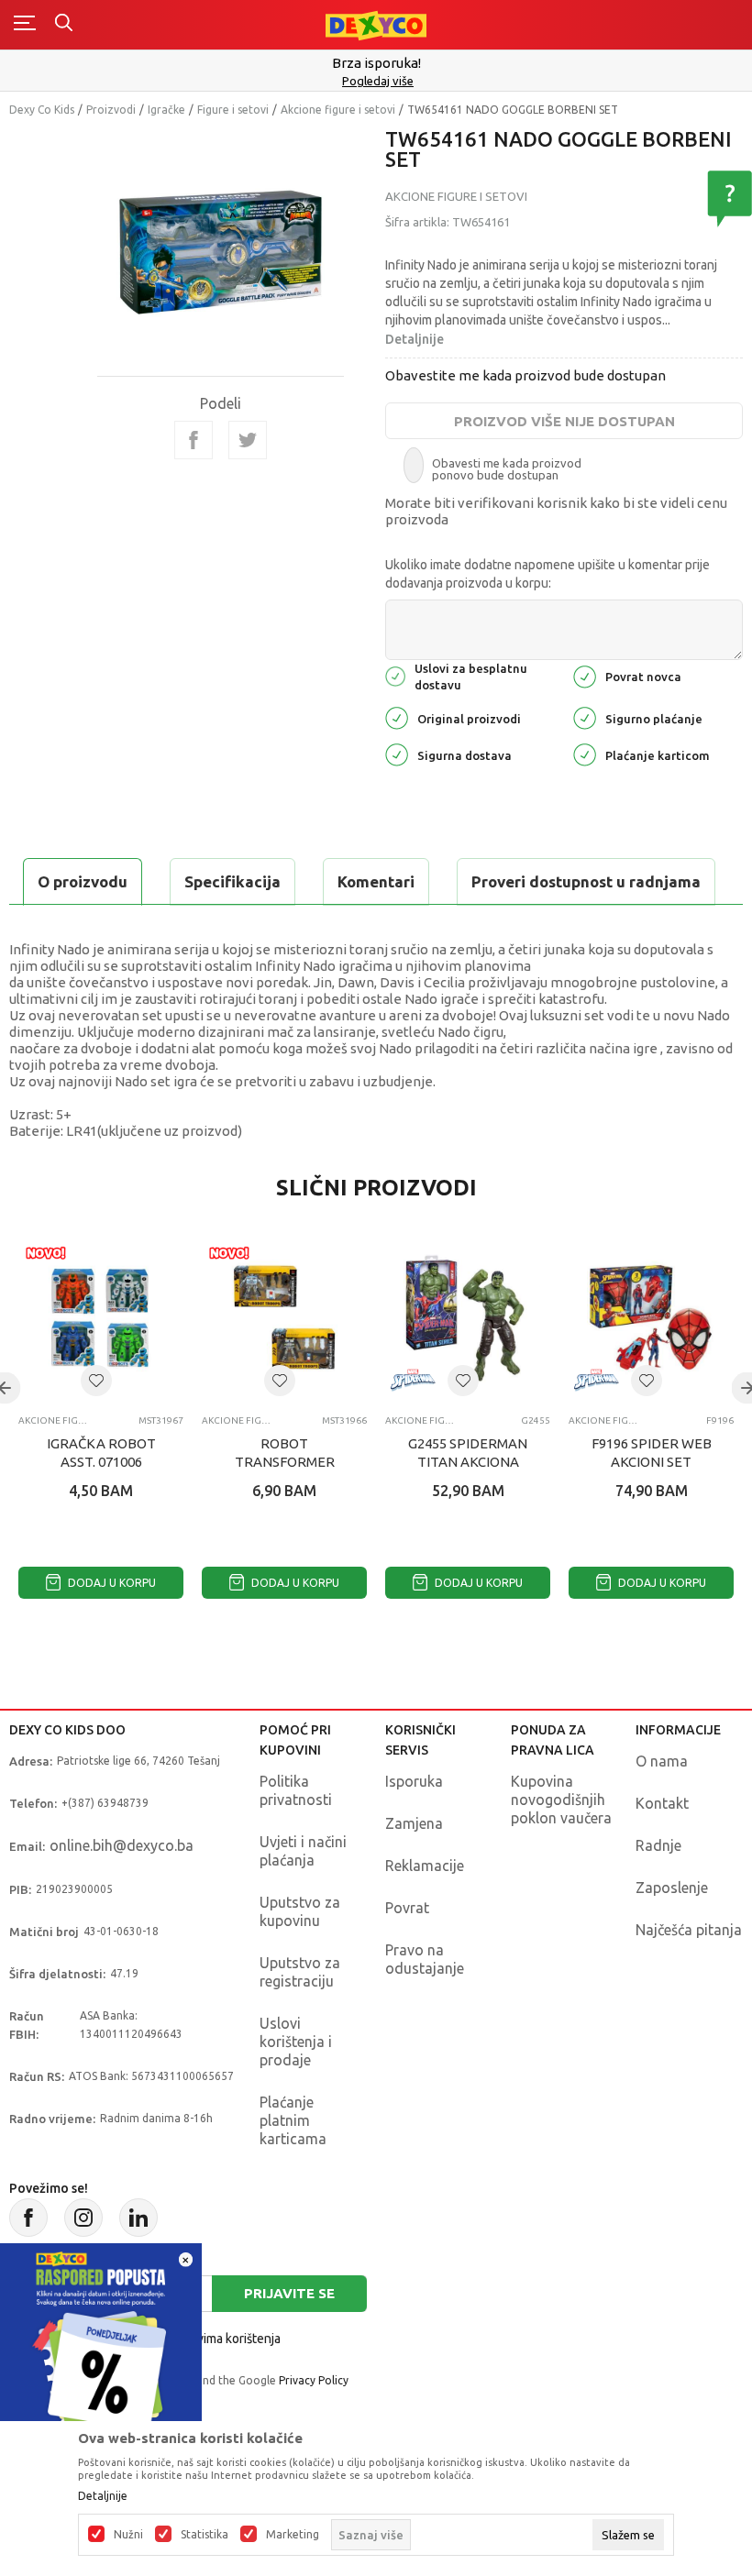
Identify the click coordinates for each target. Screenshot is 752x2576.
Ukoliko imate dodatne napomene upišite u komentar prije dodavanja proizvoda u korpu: (547, 574)
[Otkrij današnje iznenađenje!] (101, 2343)
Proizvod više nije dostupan (564, 421)
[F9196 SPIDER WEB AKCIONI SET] (651, 1318)
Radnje (658, 1845)
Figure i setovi (233, 110)
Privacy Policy (314, 2380)
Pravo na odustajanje (425, 1959)
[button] (96, 1381)
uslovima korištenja (227, 2339)
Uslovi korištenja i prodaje (296, 2042)
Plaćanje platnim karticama (293, 2120)
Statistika (205, 2535)
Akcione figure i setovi (338, 110)
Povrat (407, 1908)
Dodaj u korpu (111, 1583)
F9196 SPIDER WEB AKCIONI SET (652, 1453)
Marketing (293, 2535)
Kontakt (662, 1803)
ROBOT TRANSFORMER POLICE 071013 (285, 1462)
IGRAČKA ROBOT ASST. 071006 (101, 1453)
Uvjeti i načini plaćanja (303, 1851)
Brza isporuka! (376, 63)
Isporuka (414, 1781)
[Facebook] (194, 440)
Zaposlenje (672, 1888)
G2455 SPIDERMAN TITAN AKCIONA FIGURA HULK (468, 1462)
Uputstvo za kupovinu (300, 1911)
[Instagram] (83, 2218)
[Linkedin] (138, 2218)
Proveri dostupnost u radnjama (586, 881)
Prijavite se (289, 2293)
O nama (662, 1761)
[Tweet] (248, 440)
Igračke (166, 110)
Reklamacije (425, 1866)
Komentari (376, 881)
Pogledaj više (378, 81)
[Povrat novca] (585, 675)
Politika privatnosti (296, 1790)
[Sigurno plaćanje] (585, 717)
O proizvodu (83, 881)
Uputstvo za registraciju (300, 1972)
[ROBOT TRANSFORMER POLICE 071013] (284, 1318)
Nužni (128, 2535)
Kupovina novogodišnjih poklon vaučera (561, 1800)
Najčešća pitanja (689, 1930)
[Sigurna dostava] (397, 754)
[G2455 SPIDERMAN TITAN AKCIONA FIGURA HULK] (468, 1318)
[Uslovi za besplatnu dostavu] (395, 675)
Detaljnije (415, 339)
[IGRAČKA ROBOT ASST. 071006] (101, 1318)
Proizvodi (111, 110)
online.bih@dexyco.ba (122, 1845)
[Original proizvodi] (397, 717)
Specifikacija (232, 881)
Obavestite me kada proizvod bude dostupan (525, 375)
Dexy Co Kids (42, 110)
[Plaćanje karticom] (585, 754)
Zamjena (414, 1823)
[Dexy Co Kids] (376, 24)
